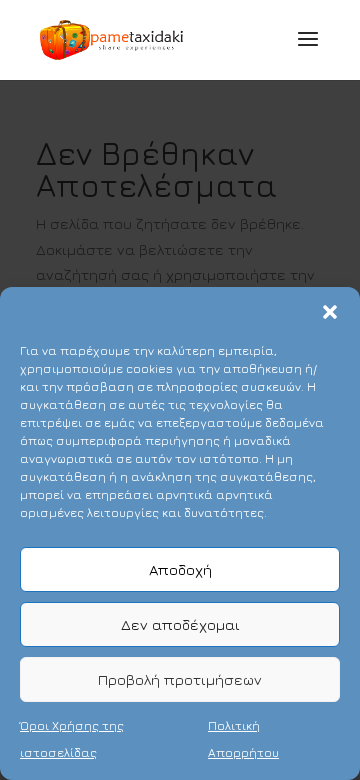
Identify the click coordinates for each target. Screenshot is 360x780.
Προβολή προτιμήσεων (180, 679)
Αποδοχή (180, 569)
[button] (330, 312)
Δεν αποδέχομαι (180, 624)
